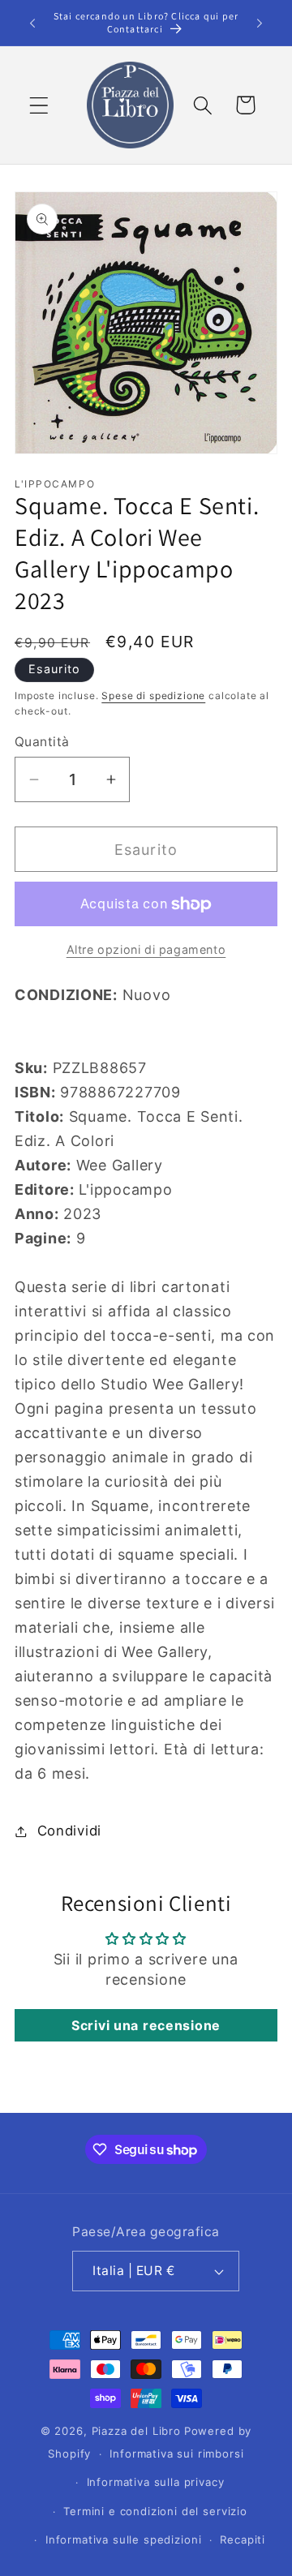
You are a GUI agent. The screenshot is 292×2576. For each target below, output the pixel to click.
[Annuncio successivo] (260, 23)
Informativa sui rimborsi (176, 2454)
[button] (39, 105)
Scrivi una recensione (146, 2025)
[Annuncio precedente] (32, 23)
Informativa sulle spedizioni (124, 2540)
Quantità (42, 742)
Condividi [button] (69, 1831)
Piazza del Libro (136, 2431)
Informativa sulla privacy (156, 2482)
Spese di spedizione (153, 696)
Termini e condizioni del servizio (155, 2511)
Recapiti (243, 2540)
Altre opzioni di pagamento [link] (146, 949)
